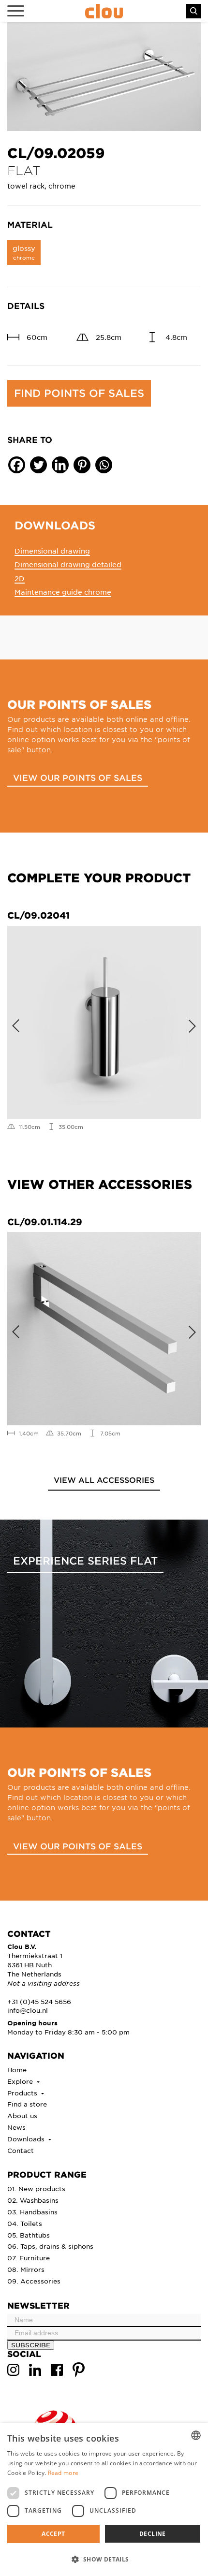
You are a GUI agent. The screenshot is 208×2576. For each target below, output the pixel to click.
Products (23, 2093)
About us (22, 2115)
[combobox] (196, 2435)
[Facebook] (17, 465)
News (16, 2127)
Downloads (27, 2139)
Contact (21, 2150)
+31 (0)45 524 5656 (39, 2001)
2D (20, 578)
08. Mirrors (26, 2269)
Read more (63, 2473)
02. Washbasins (33, 2200)
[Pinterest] (82, 465)
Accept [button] (53, 2534)
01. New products (36, 2188)
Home (17, 2070)
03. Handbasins (32, 2212)
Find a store (27, 2104)
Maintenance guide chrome (63, 592)
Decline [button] (153, 2534)
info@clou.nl (28, 2010)
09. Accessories (34, 2281)
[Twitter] (38, 465)
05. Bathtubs (29, 2235)
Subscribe (31, 2345)
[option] (104, 77)
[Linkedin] (60, 465)
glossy (24, 252)
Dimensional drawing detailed (68, 564)
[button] (104, 2559)
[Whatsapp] (104, 465)
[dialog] (104, 2500)
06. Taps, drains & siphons (50, 2246)
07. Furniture (29, 2258)
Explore (21, 2081)
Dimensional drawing (52, 551)
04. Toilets (25, 2223)
